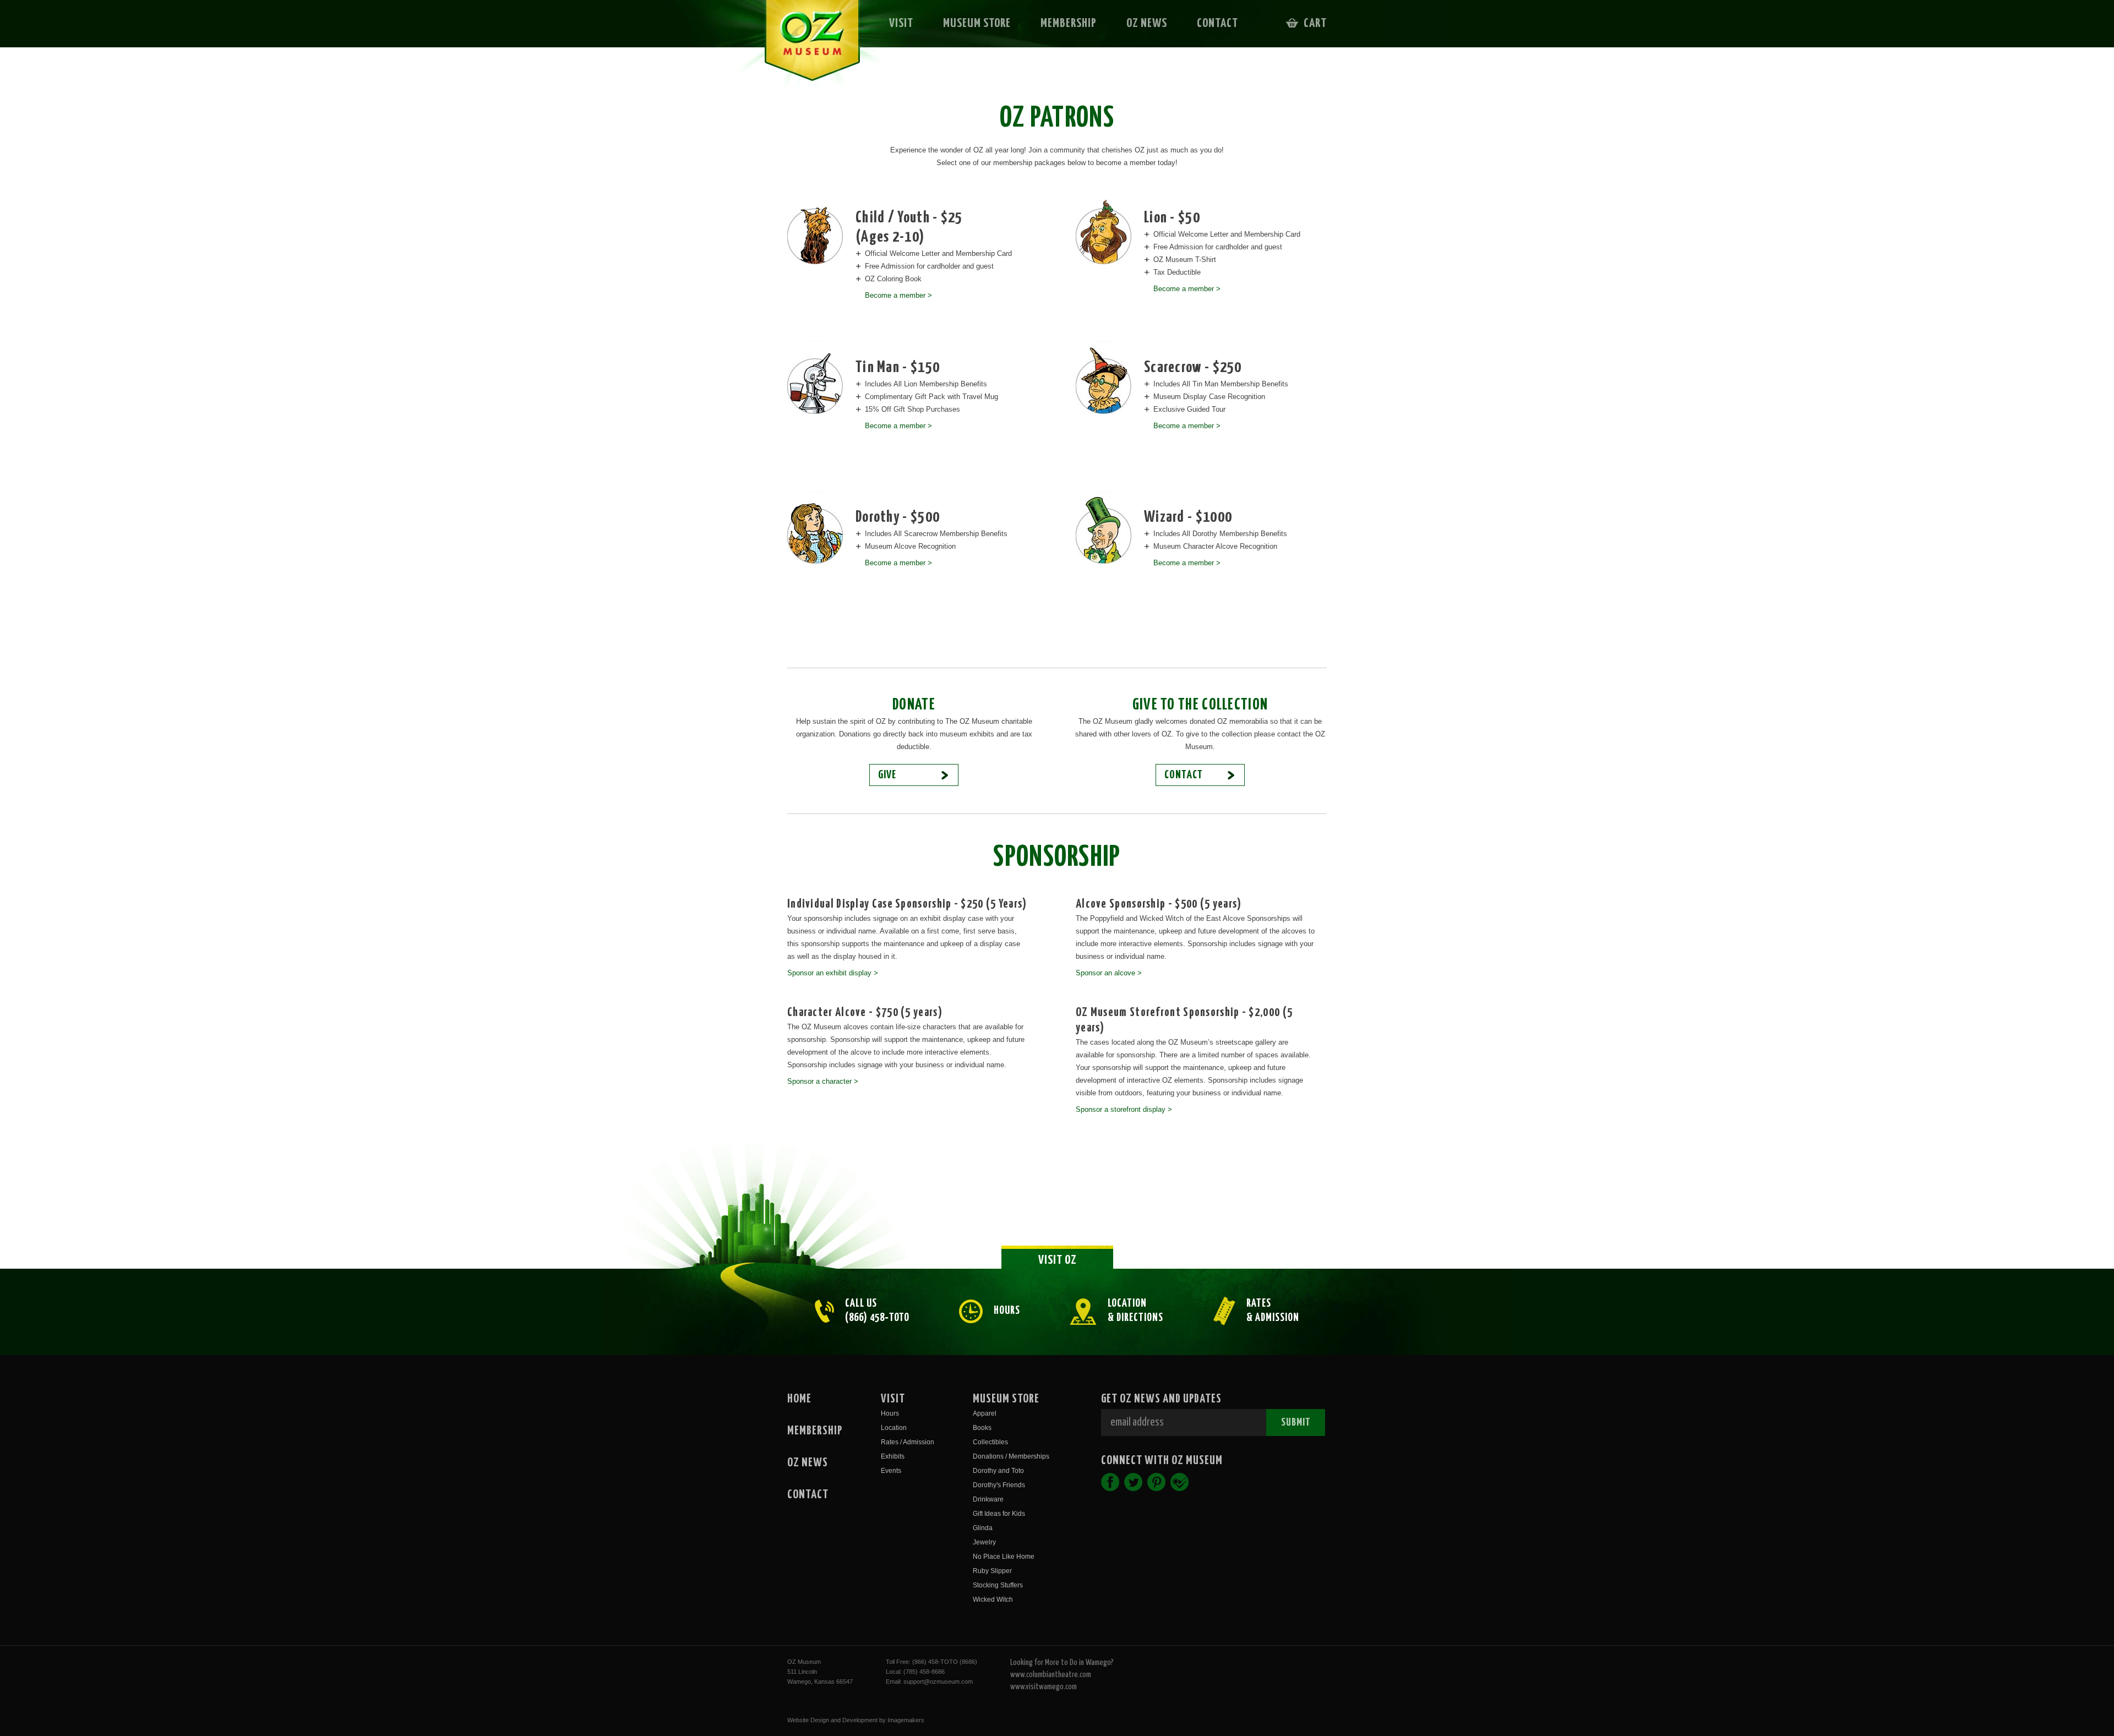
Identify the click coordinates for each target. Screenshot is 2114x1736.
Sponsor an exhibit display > (833, 973)
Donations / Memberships (1011, 1456)
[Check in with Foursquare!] (1179, 1482)
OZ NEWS (1147, 23)
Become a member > (898, 295)
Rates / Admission (908, 1442)
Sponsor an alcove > (1109, 973)
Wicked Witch (993, 1599)
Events (891, 1471)
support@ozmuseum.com (938, 1682)
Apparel (985, 1413)
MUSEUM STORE (977, 23)
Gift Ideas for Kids (999, 1514)
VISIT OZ (1058, 1260)
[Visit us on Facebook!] (1110, 1482)
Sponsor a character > (823, 1081)
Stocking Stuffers (998, 1585)
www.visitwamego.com (1044, 1687)
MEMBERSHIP (1069, 23)
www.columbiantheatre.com (1051, 1675)
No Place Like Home (1004, 1557)
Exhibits (893, 1456)
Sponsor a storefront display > (1124, 1109)
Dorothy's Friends (999, 1485)
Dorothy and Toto (998, 1471)
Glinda (983, 1528)
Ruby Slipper (992, 1571)
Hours (890, 1413)
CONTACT (1217, 23)
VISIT (901, 23)
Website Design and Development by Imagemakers (856, 1720)
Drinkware (988, 1499)
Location (894, 1428)
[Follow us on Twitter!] (1133, 1482)
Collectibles (990, 1442)
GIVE (887, 775)
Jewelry (984, 1542)
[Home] (805, 47)
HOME (799, 1399)
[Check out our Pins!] (1156, 1482)
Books (982, 1428)
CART (1315, 23)
